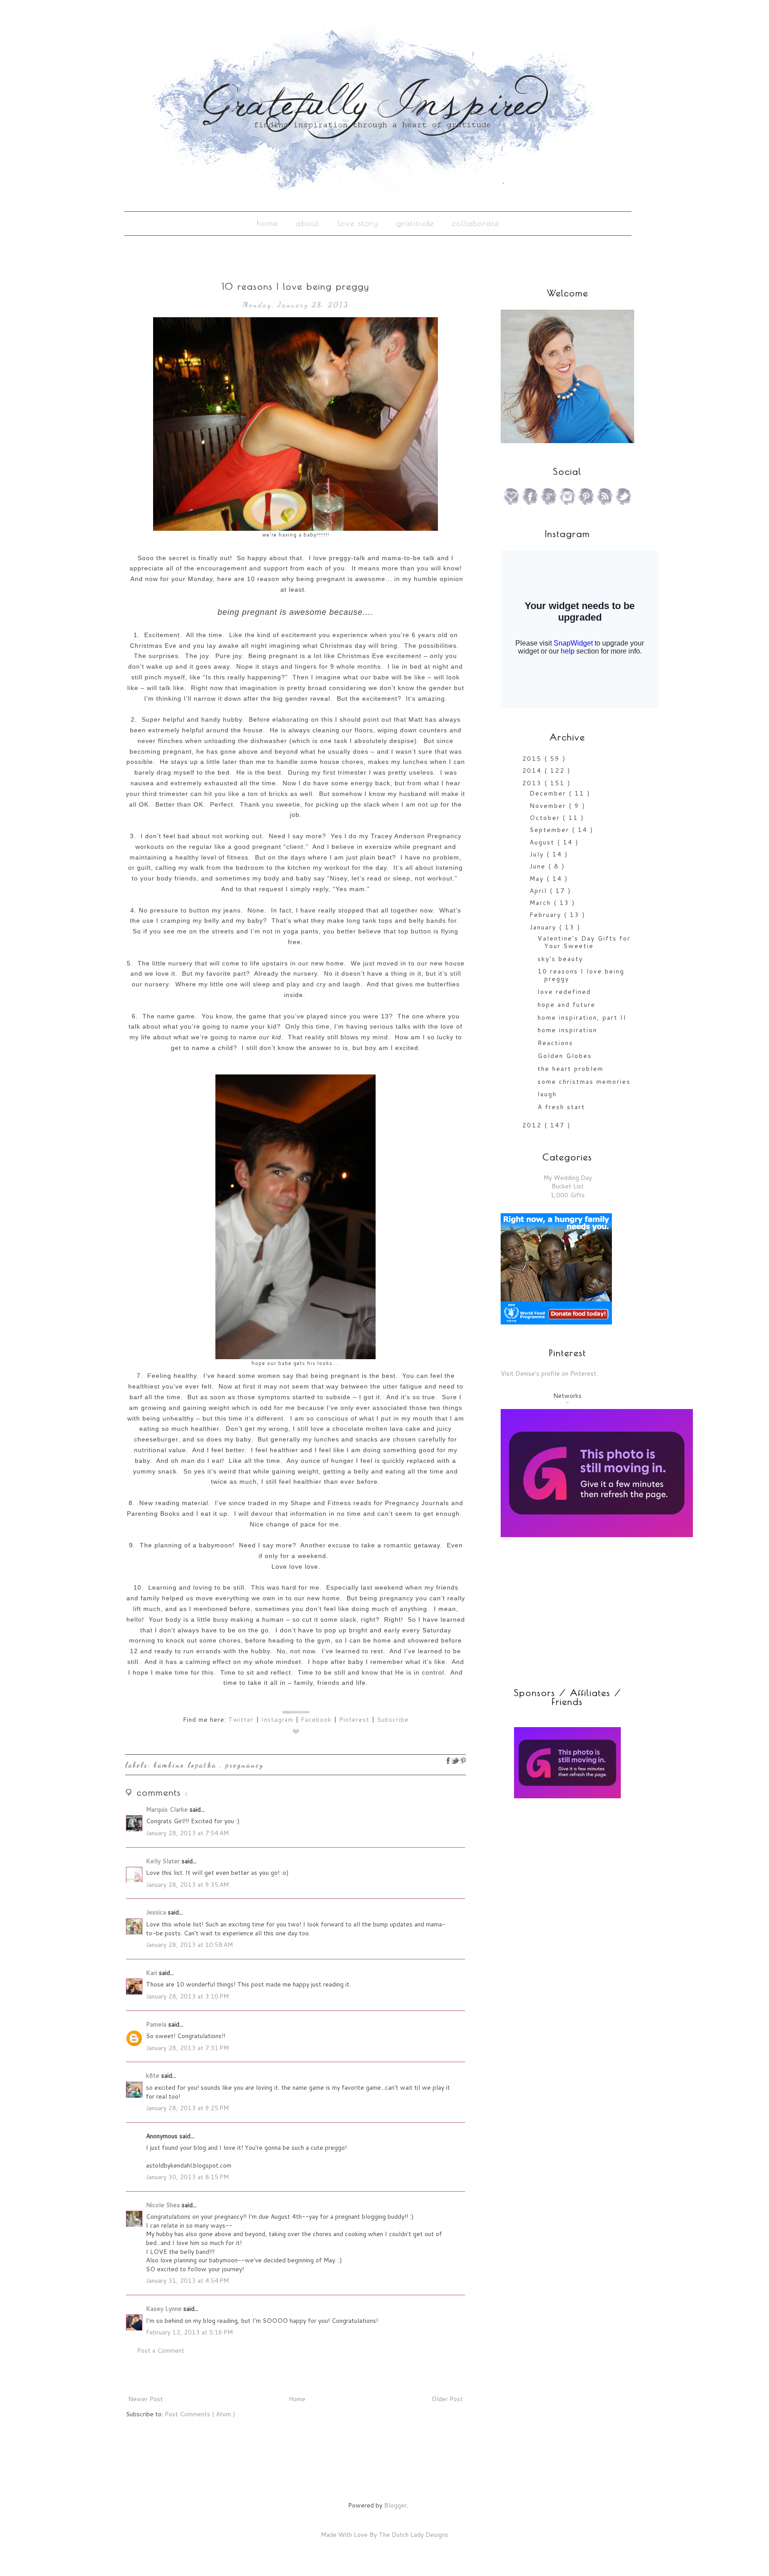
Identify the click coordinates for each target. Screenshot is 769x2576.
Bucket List (568, 1186)
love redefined (564, 992)
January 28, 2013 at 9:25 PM (187, 2108)
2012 (533, 1125)
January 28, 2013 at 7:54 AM (187, 1833)
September (551, 830)
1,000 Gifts (568, 1195)
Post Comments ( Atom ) (200, 2414)
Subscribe (393, 1720)
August (543, 842)
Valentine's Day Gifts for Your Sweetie (584, 942)
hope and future (567, 1005)
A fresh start (561, 1107)
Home (267, 223)
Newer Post (146, 2399)
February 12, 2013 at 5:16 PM (189, 2332)
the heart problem (571, 1069)
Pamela (157, 2024)
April (540, 891)
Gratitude (415, 223)
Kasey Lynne (165, 2309)
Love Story (358, 223)
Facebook (316, 1720)
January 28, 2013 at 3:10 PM (187, 1996)
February (547, 915)
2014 (533, 771)
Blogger (395, 2505)
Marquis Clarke (168, 1809)
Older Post (447, 2399)
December (549, 793)
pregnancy (245, 1765)
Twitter (241, 1720)
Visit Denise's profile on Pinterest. (549, 1373)
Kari (152, 1973)
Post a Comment (161, 2350)
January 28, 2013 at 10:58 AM (189, 1945)
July (538, 854)
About (308, 223)
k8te (154, 2075)
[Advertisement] (556, 1869)
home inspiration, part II (582, 1017)
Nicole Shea (164, 2205)
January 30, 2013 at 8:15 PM (187, 2177)
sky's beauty (560, 959)
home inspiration (567, 1030)
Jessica (157, 1912)
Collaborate (476, 223)
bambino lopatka (187, 1765)
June (539, 866)
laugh (547, 1094)
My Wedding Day (568, 1178)
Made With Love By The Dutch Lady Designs (384, 2535)
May (538, 879)
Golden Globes (565, 1056)
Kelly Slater (164, 1861)
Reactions (555, 1043)
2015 (533, 759)
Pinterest (354, 1720)
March (542, 903)
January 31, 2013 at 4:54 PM (187, 2281)
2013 (533, 783)
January (544, 927)
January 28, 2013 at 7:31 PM (187, 2048)
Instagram (277, 1720)
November (549, 806)
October (546, 818)
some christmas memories (584, 1082)
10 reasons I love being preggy (581, 975)
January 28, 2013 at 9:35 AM (187, 1885)
